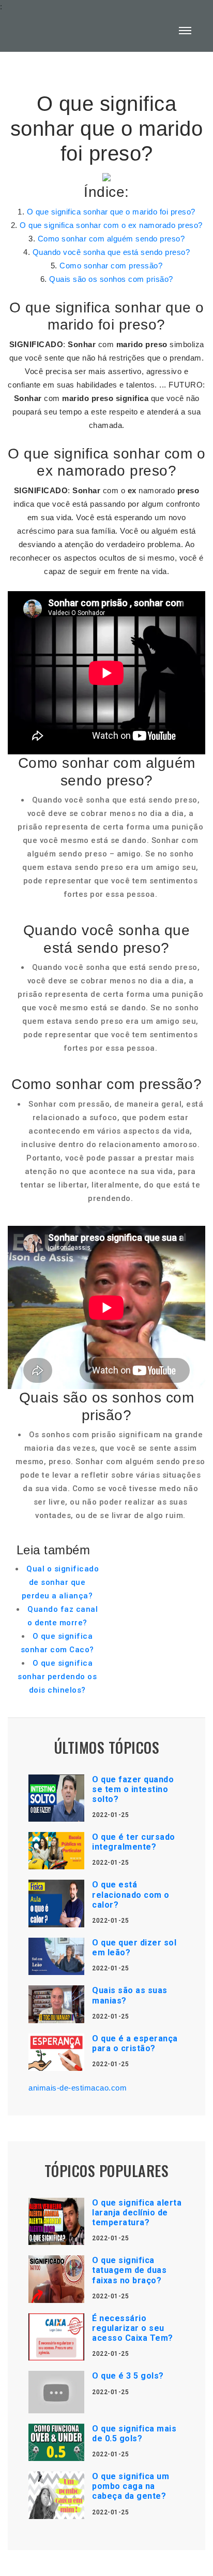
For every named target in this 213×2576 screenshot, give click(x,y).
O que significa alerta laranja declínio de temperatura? (137, 2213)
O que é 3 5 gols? (128, 2376)
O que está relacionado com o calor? (131, 1894)
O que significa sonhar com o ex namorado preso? (111, 225)
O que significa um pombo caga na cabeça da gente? (131, 2486)
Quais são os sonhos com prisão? (111, 279)
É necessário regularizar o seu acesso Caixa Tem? (133, 2328)
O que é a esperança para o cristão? (135, 2043)
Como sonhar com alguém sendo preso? (111, 239)
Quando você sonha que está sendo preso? (111, 252)
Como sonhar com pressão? (111, 266)
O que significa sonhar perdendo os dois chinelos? (57, 1677)
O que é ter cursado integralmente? (134, 1842)
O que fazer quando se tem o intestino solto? (133, 1789)
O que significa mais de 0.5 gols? (134, 2434)
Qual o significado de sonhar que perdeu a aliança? (60, 1582)
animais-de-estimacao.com (78, 2088)
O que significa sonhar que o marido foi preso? (111, 212)
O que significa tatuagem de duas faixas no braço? (129, 2270)
